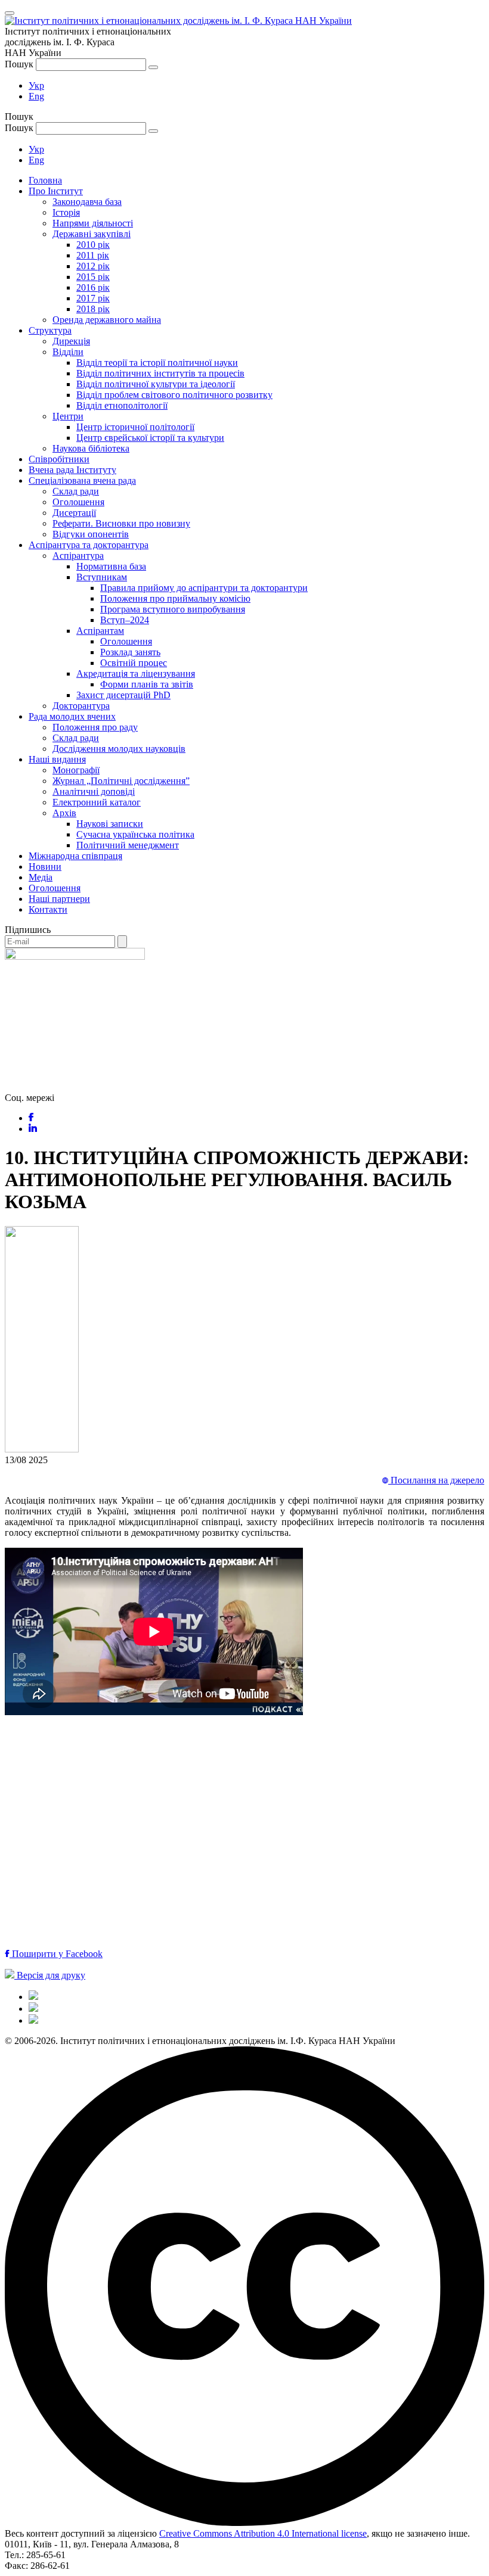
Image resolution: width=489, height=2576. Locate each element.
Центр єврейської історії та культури (150, 438)
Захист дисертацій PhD (123, 695)
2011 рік (93, 255)
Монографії (76, 770)
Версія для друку (50, 1975)
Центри (68, 416)
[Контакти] (33, 2020)
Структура (50, 330)
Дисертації (74, 513)
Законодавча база (87, 202)
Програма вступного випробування (173, 609)
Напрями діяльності (93, 223)
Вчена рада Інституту (72, 470)
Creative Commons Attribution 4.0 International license (263, 2533)
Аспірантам (100, 631)
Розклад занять (130, 652)
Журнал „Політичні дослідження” (121, 781)
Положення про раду (95, 727)
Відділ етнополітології (122, 405)
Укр (36, 85)
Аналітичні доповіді (94, 791)
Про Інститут (56, 191)
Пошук (19, 64)
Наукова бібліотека (91, 448)
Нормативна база (111, 566)
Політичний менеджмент (128, 845)
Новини (45, 867)
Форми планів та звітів (147, 684)
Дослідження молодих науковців (119, 749)
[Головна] (33, 1997)
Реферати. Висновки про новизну (121, 523)
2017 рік (93, 298)
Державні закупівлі (92, 234)
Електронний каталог (97, 802)
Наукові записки (110, 824)
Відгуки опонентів (91, 534)
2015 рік (93, 277)
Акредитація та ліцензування (136, 673)
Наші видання (57, 759)
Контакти (48, 909)
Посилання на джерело (436, 1480)
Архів (64, 813)
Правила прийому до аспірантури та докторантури (204, 588)
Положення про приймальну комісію (175, 598)
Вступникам (102, 577)
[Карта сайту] (33, 2009)
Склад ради (76, 491)
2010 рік (93, 245)
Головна (45, 180)
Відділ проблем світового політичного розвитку (174, 395)
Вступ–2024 (125, 620)
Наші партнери (59, 899)
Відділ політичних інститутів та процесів (160, 373)
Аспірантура (78, 556)
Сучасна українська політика (135, 834)
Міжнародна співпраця (75, 856)
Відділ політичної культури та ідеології (156, 384)
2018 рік (93, 309)
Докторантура (81, 706)
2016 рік (93, 287)
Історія (66, 212)
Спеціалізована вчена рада (82, 480)
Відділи (68, 352)
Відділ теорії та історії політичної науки (157, 363)
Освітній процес (134, 663)
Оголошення (78, 502)
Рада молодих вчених (72, 716)
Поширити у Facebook (56, 1954)
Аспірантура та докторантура (89, 545)
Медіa (41, 877)
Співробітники (59, 459)
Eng (36, 96)
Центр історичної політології (135, 427)
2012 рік (93, 266)
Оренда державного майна (107, 320)
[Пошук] (153, 67)
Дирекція (71, 341)
